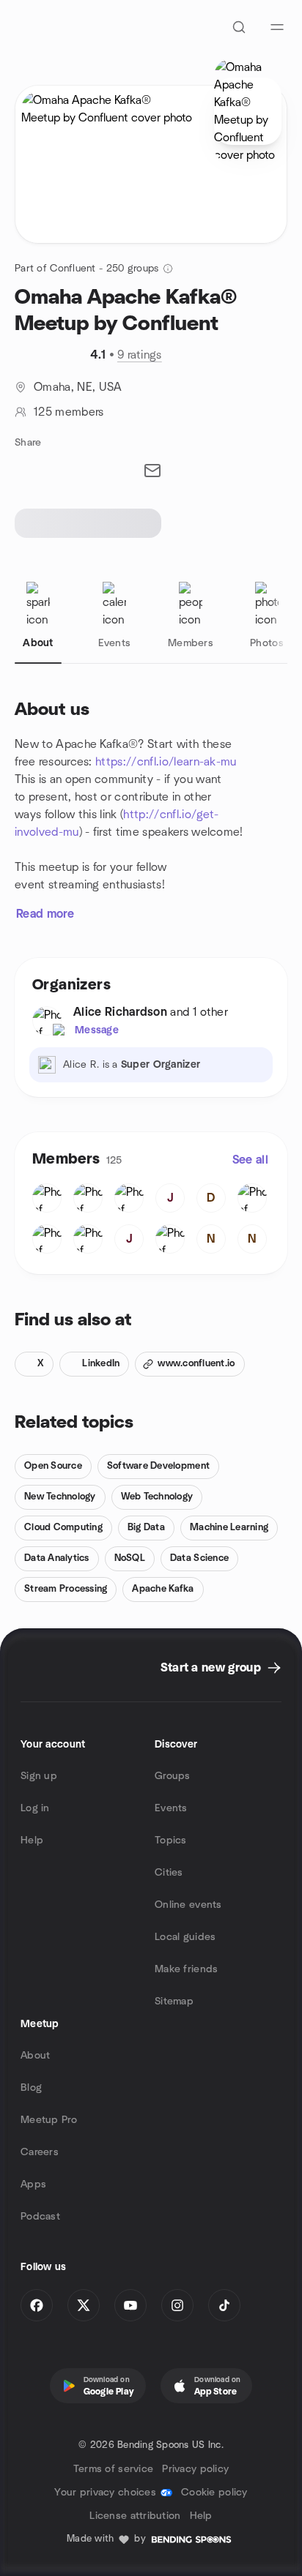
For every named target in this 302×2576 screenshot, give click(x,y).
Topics (171, 1841)
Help (32, 1841)
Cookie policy (214, 2493)
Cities (169, 1873)
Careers (40, 2152)
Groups (173, 1776)
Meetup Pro (49, 2120)
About (35, 2056)
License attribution (135, 2516)
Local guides (185, 1937)
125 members (69, 412)
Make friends (186, 1969)
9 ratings (140, 355)
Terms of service (113, 2469)
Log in (35, 1808)
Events (171, 1808)
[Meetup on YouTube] (130, 2305)
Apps (33, 2184)
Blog (31, 2088)
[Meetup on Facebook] (37, 2305)
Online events (188, 1905)
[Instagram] (177, 2305)
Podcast (40, 2217)
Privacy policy (195, 2469)
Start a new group (211, 1668)
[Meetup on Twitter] (84, 2305)
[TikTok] (224, 2305)
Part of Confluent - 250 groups (86, 269)
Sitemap (174, 2002)
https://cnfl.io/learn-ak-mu (166, 762)
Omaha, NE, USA (78, 387)
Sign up (39, 1776)
